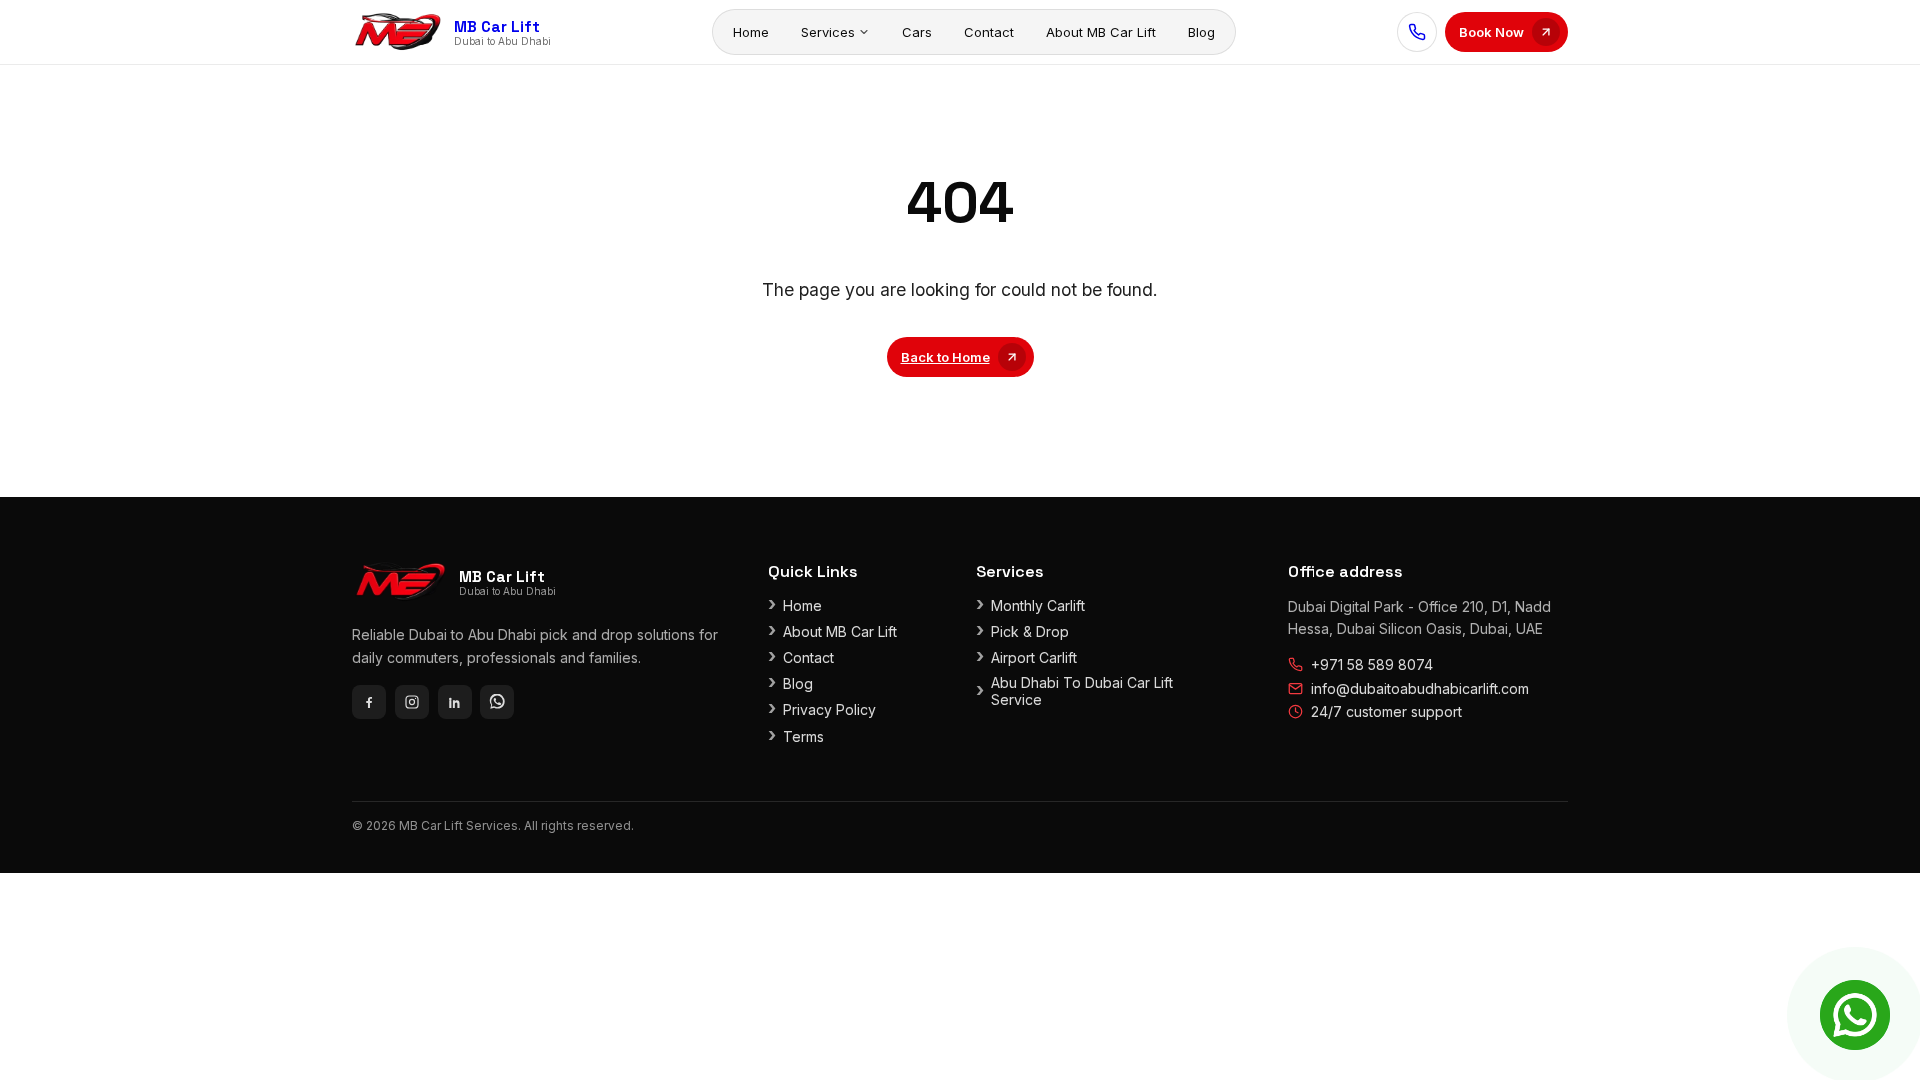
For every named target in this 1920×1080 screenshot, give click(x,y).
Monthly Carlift (1038, 605)
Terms (803, 736)
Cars (917, 32)
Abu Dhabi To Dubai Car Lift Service (1082, 691)
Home (751, 32)
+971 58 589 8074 (1372, 664)
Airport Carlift (1034, 657)
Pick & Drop (1030, 631)
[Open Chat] (1855, 1015)
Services (828, 32)
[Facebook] (369, 702)
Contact (989, 32)
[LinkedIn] (455, 702)
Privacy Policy (829, 709)
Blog (1201, 32)
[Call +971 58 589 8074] (1417, 32)
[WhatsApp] (497, 702)
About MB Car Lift (1101, 32)
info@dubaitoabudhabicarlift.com (1420, 688)
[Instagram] (412, 702)
